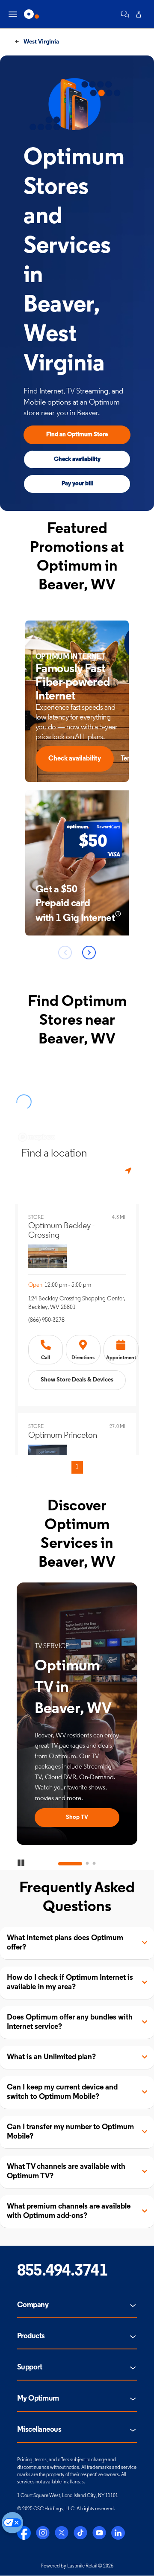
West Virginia (41, 42)
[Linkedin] (118, 2533)
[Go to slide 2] (77, 1864)
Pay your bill (77, 484)
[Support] (125, 14)
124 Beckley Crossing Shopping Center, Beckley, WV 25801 (77, 1303)
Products (31, 2337)
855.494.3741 (62, 2271)
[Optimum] (31, 14)
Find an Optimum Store (77, 435)
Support (30, 2368)
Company (33, 2305)
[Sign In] (139, 14)
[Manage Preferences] (12, 2523)
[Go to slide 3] (94, 1864)
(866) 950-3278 (46, 1320)
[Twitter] (62, 2533)
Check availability (77, 459)
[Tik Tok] (80, 2533)
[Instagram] (43, 2533)
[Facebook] (24, 2533)
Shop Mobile (94, 1817)
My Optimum (38, 2399)
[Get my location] (129, 1171)
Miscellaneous (39, 2430)
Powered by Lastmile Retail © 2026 (77, 2566)
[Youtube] (99, 2533)
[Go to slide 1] (60, 1864)
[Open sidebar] (13, 14)
